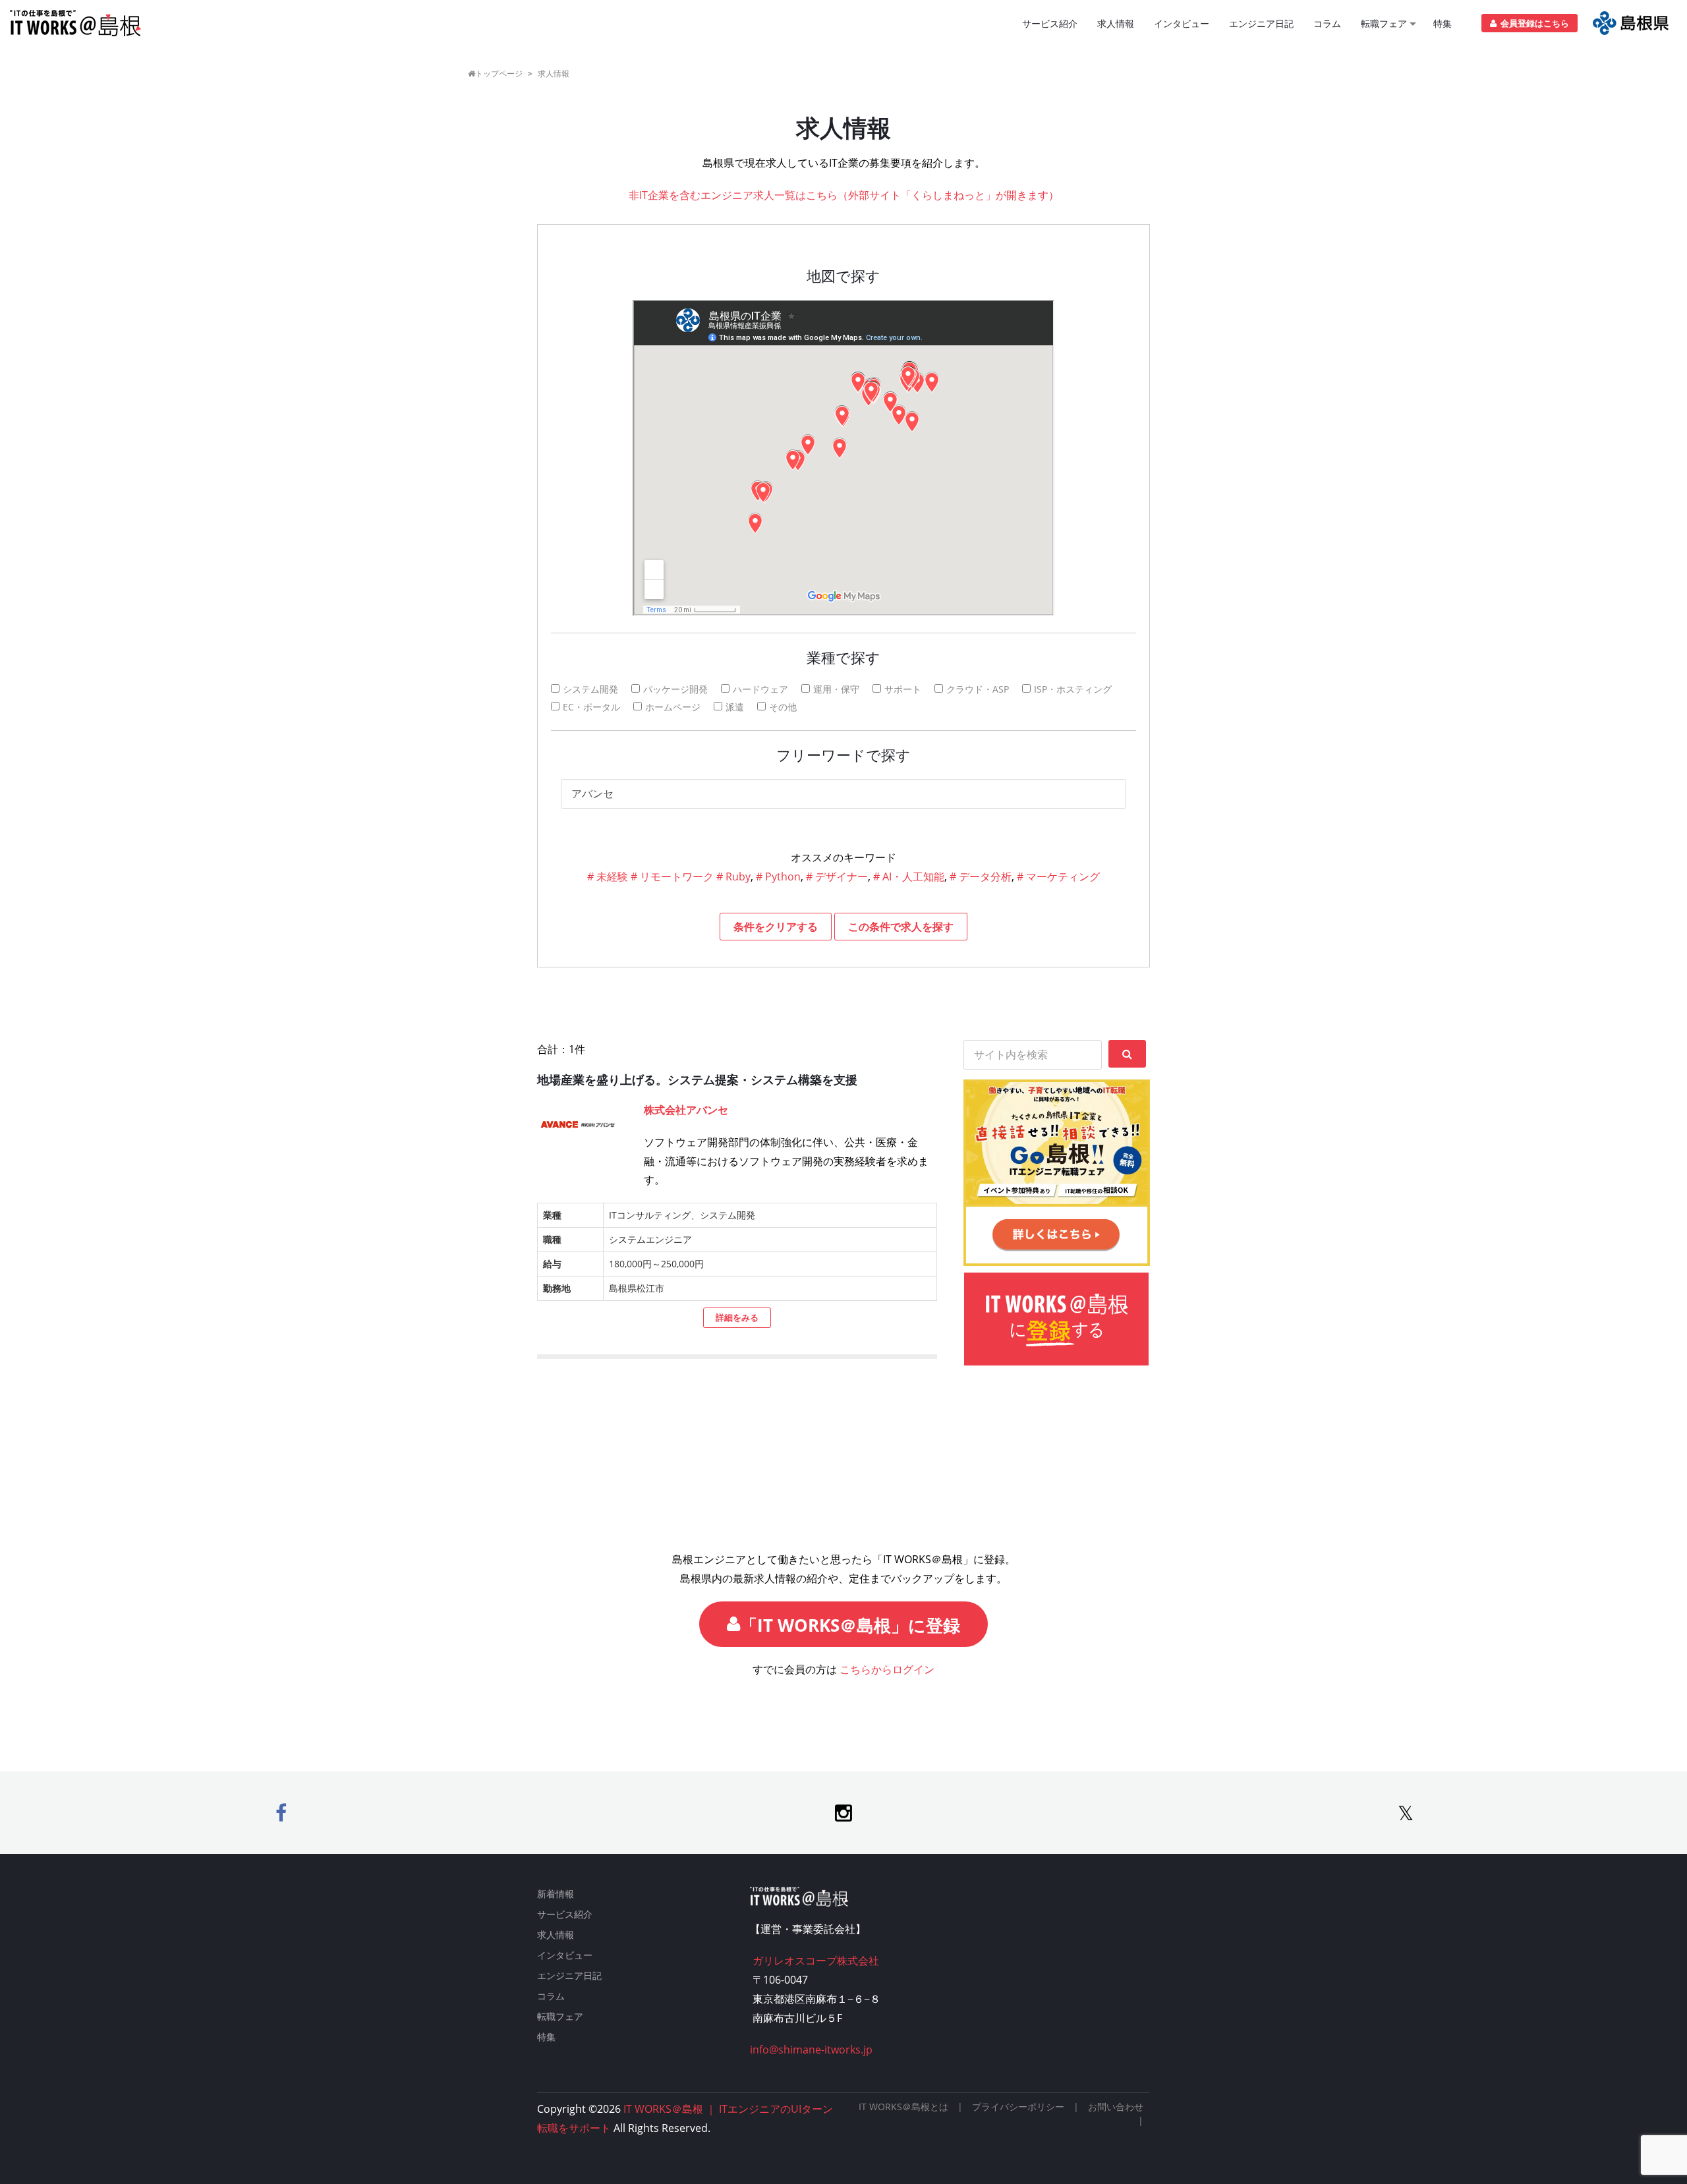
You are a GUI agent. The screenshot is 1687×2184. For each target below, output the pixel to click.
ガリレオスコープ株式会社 (815, 1961)
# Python (778, 876)
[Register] (1631, 23)
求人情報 (1116, 23)
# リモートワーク (672, 876)
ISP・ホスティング (1073, 689)
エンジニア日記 (1261, 23)
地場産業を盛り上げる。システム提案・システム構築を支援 (697, 1079)
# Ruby (733, 876)
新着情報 (556, 1894)
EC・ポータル (591, 707)
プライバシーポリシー (1018, 2107)
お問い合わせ (1116, 2107)
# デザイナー (837, 876)
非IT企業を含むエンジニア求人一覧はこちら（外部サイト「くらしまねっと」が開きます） (844, 195)
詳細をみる (737, 1317)
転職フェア (1384, 23)
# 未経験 (608, 876)
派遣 (735, 707)
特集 (1443, 23)
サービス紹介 (1050, 23)
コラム (1327, 23)
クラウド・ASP (978, 689)
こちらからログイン (887, 1669)
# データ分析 (981, 876)
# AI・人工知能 (909, 876)
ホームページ (673, 707)
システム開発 (590, 689)
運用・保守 (836, 689)
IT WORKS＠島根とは (903, 2107)
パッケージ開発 (675, 689)
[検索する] (1127, 1054)
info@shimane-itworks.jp (811, 2050)
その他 (783, 707)
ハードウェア (760, 689)
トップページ (499, 73)
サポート (903, 689)
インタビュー (1182, 23)
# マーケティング (1058, 876)
